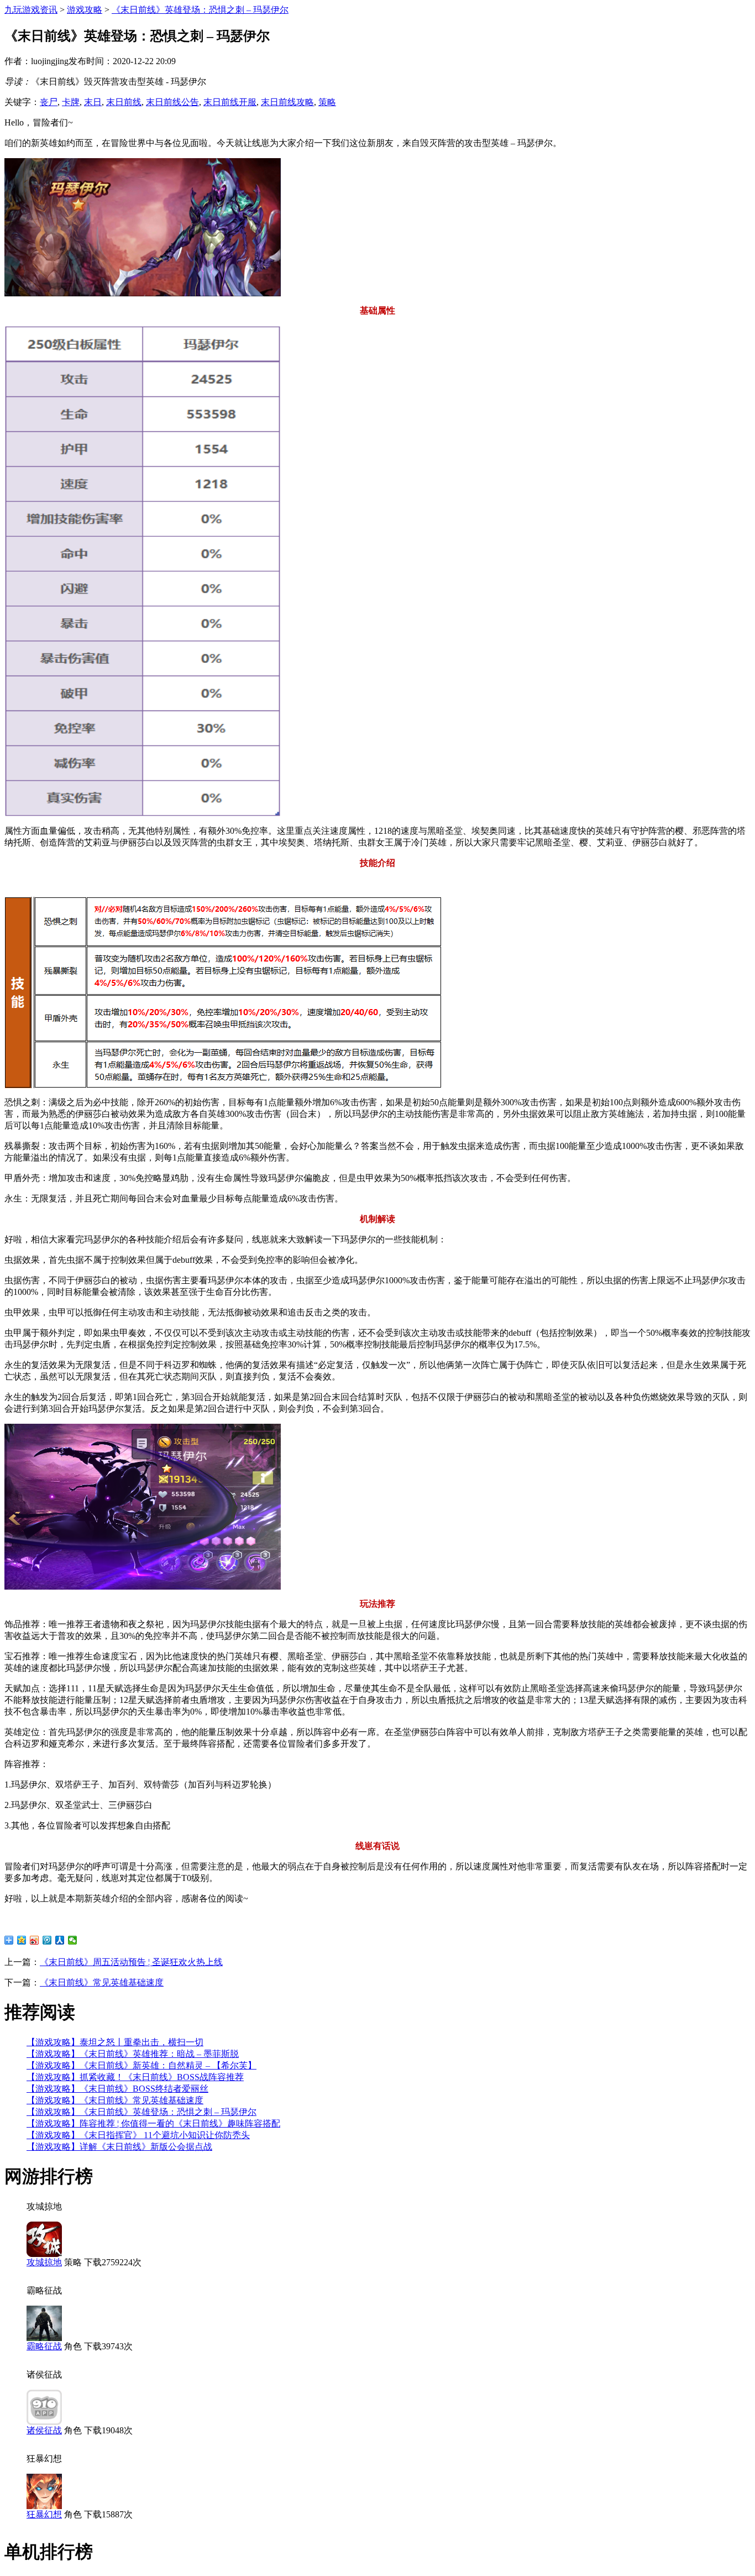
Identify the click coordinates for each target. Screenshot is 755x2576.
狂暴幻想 (44, 2514)
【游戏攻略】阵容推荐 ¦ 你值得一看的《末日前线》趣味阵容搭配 (153, 2123)
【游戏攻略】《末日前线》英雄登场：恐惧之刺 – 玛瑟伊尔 (141, 2112)
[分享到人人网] (60, 1940)
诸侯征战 (44, 2430)
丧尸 (49, 102)
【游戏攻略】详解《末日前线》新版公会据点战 (119, 2147)
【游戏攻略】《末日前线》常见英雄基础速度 (115, 2100)
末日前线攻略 (287, 102)
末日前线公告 (172, 102)
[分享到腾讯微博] (47, 1940)
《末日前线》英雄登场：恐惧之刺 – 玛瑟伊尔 (200, 10)
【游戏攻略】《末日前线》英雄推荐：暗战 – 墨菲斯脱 (133, 2054)
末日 (93, 102)
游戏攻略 (85, 10)
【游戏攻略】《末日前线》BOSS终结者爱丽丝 (117, 2089)
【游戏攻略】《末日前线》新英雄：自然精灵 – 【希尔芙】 (141, 2065)
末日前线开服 (230, 102)
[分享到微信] (73, 1940)
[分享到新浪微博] (35, 1940)
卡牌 (71, 102)
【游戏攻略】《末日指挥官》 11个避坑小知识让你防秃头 (138, 2135)
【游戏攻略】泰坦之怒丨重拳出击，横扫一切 (115, 2042)
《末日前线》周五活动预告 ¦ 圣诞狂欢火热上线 (131, 1962)
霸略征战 (44, 2346)
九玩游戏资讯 (31, 10)
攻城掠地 (44, 2262)
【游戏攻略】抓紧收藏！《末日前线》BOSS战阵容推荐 (135, 2077)
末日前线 (124, 102)
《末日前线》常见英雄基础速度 (102, 1982)
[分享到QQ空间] (22, 1940)
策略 (327, 102)
